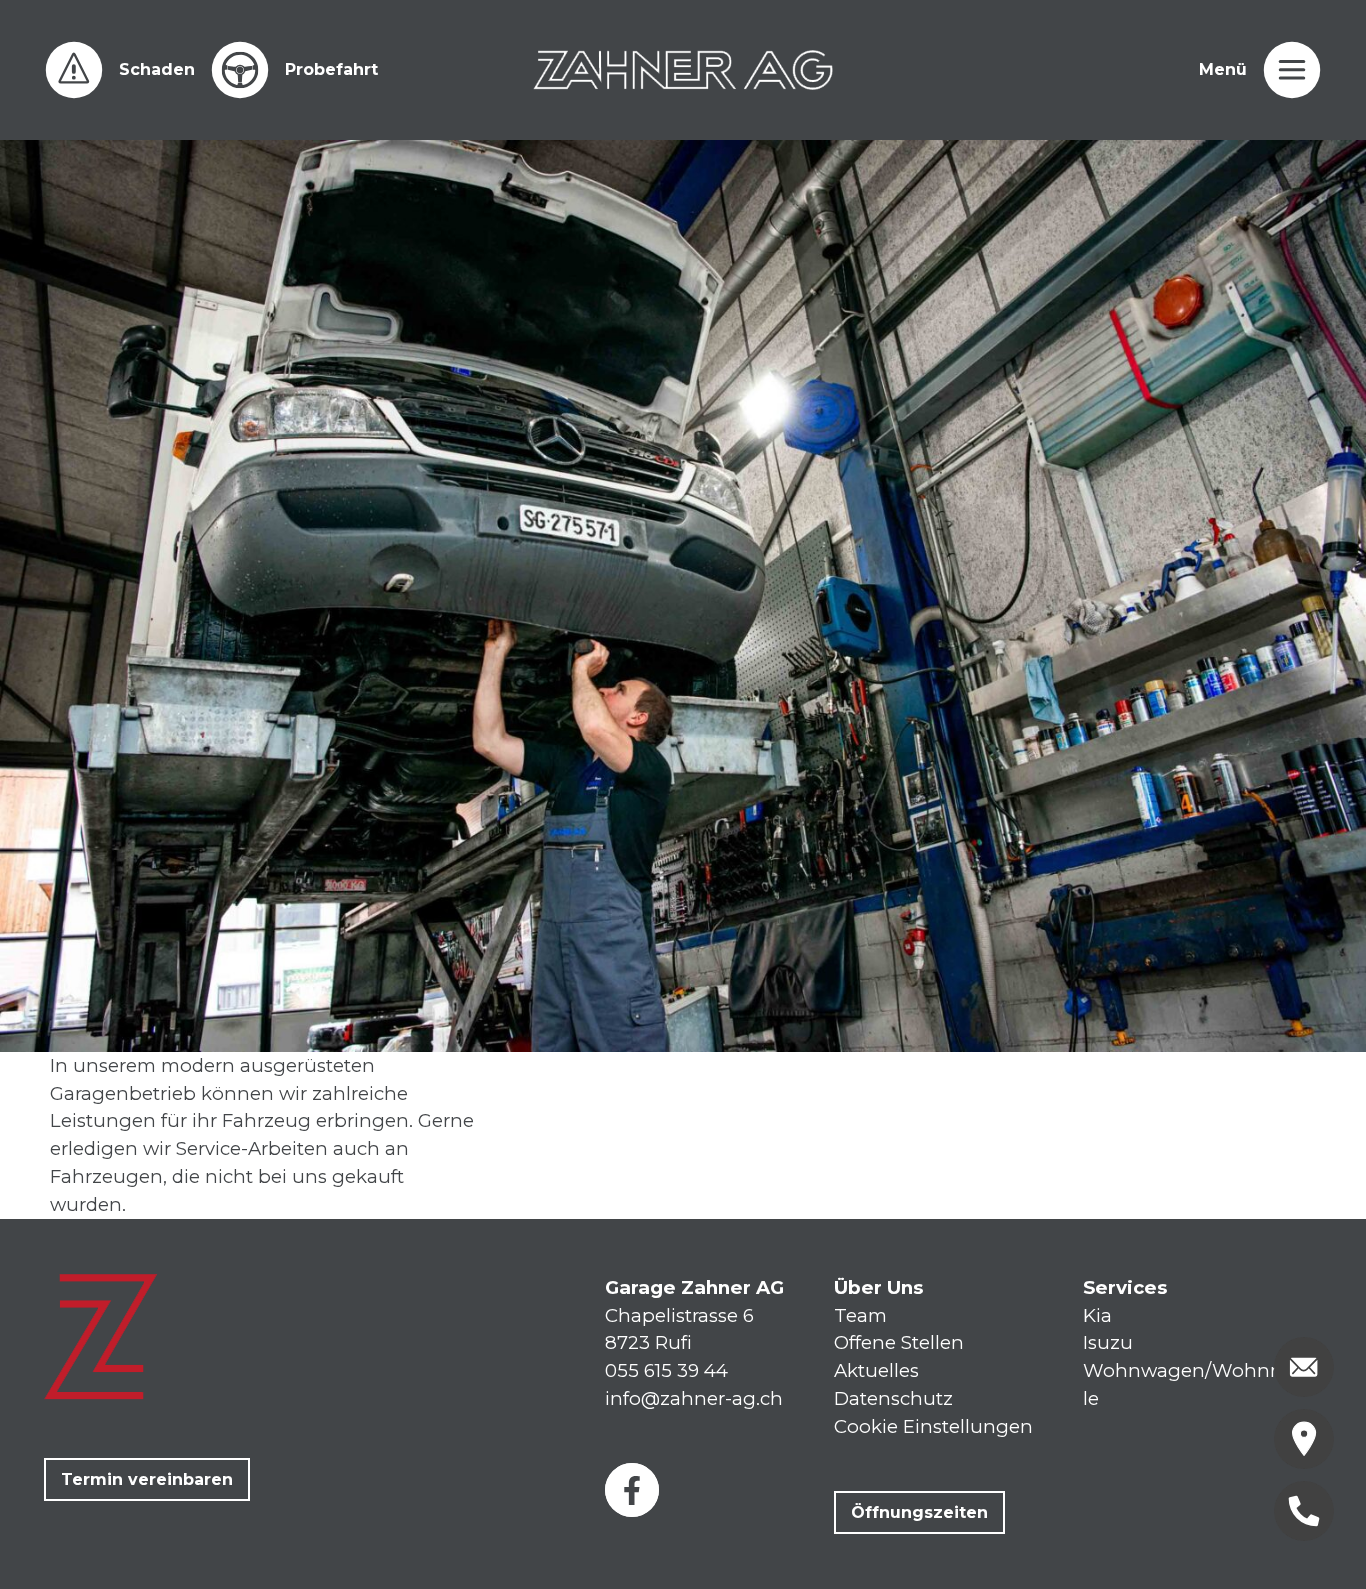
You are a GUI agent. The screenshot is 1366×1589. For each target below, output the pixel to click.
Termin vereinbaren (147, 1479)
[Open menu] (1292, 70)
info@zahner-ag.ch (694, 1398)
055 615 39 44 (666, 1370)
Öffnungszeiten (919, 1512)
